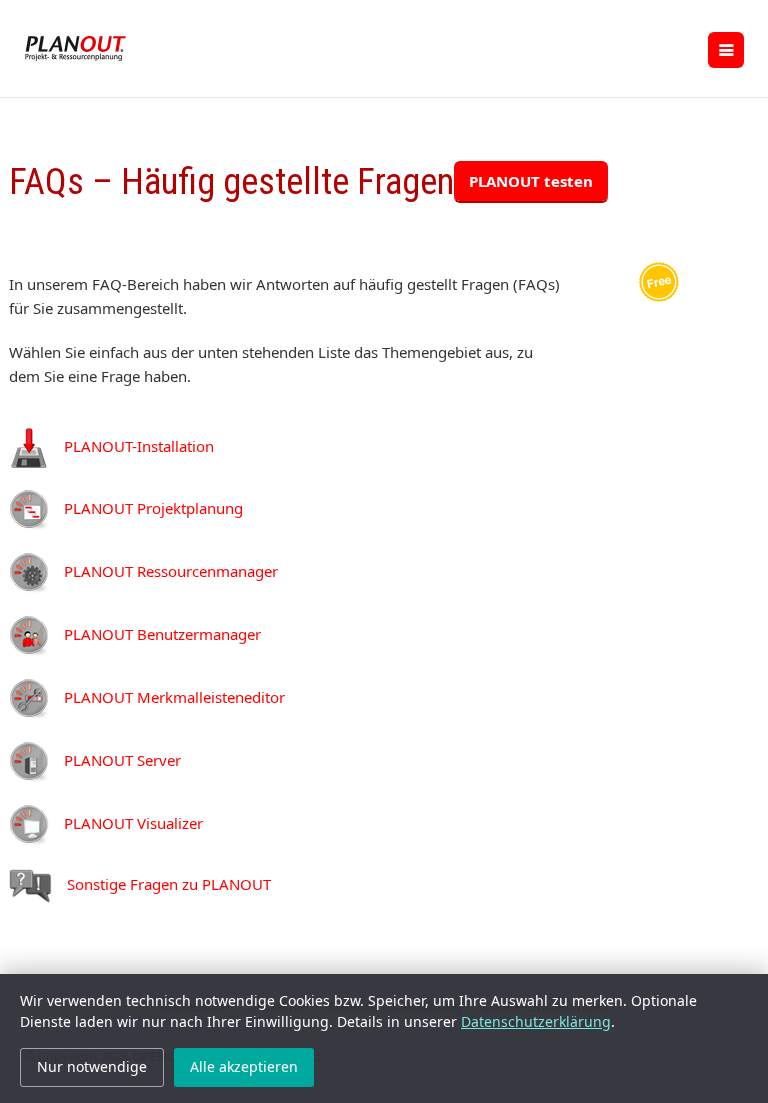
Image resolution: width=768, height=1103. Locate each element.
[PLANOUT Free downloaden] (659, 280)
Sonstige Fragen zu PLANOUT (169, 884)
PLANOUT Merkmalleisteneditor (174, 697)
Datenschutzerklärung (536, 1021)
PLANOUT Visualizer (133, 823)
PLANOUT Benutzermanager (162, 634)
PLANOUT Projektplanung (153, 508)
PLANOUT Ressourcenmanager (171, 571)
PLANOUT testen (531, 181)
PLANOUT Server (122, 760)
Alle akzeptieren (244, 1066)
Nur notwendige (92, 1066)
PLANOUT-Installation (139, 446)
